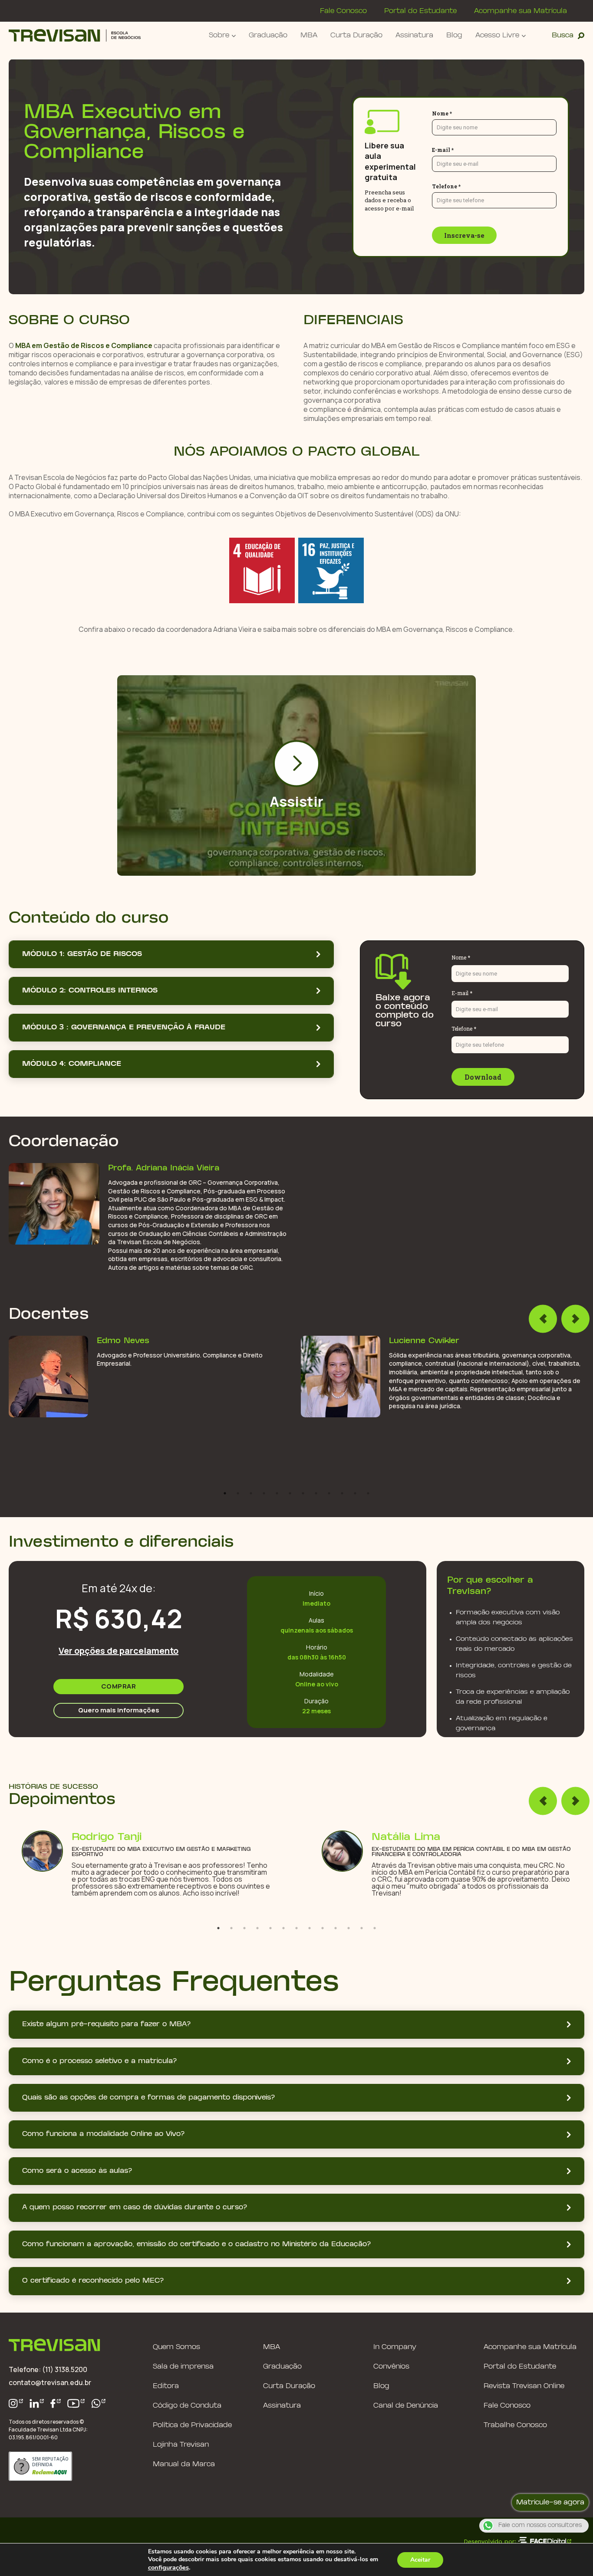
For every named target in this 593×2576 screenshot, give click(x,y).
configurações (168, 2567)
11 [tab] (355, 1493)
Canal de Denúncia (406, 2406)
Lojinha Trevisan (181, 2445)
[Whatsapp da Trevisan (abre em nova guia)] (99, 2403)
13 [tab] (375, 1928)
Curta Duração (356, 35)
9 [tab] (329, 1493)
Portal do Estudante (420, 11)
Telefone (474, 186)
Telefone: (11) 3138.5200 (48, 2369)
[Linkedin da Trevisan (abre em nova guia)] (37, 2403)
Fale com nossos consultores (540, 2526)
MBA (309, 35)
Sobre (219, 35)
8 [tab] (316, 1493)
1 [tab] (225, 1493)
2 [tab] (238, 1493)
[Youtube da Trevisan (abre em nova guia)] (76, 2403)
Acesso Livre (497, 35)
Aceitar (420, 2560)
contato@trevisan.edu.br (50, 2382)
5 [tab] (277, 1493)
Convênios (391, 2367)
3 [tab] (251, 1493)
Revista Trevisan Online (524, 2386)
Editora (166, 2386)
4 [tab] (264, 1493)
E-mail (470, 150)
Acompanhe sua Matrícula (521, 11)
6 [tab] (290, 1493)
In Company (395, 2347)
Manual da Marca (184, 2464)
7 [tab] (303, 1493)
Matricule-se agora (550, 2502)
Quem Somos (176, 2347)
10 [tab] (342, 1493)
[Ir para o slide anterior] (543, 1319)
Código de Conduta (187, 2406)
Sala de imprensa (183, 2367)
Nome (469, 113)
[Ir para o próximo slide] (575, 1319)
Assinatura (414, 35)
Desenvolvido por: (490, 2541)
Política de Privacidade (192, 2425)
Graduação (268, 35)
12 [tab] (368, 1493)
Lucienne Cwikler (424, 1341)
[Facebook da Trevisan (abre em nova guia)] (56, 2403)
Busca (563, 35)
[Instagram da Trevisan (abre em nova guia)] (16, 2403)
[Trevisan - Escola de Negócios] (75, 35)
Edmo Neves (123, 1341)
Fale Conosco (343, 11)
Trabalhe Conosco (515, 2425)
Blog (454, 35)
